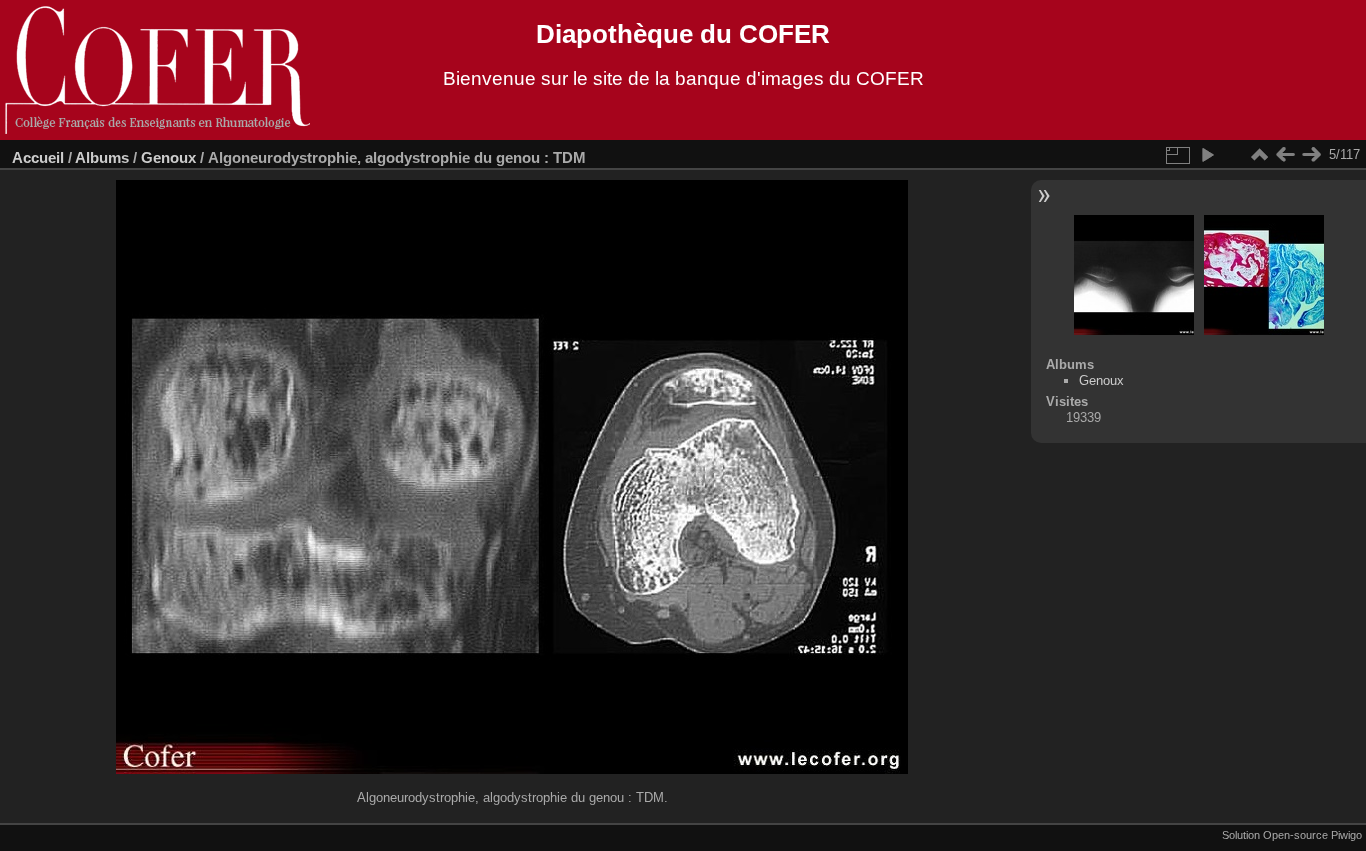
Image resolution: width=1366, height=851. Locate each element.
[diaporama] (1207, 155)
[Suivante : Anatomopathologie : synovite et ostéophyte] (1311, 155)
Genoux (168, 157)
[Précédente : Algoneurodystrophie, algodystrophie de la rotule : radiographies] (1285, 155)
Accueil (38, 157)
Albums (102, 157)
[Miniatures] (1259, 155)
